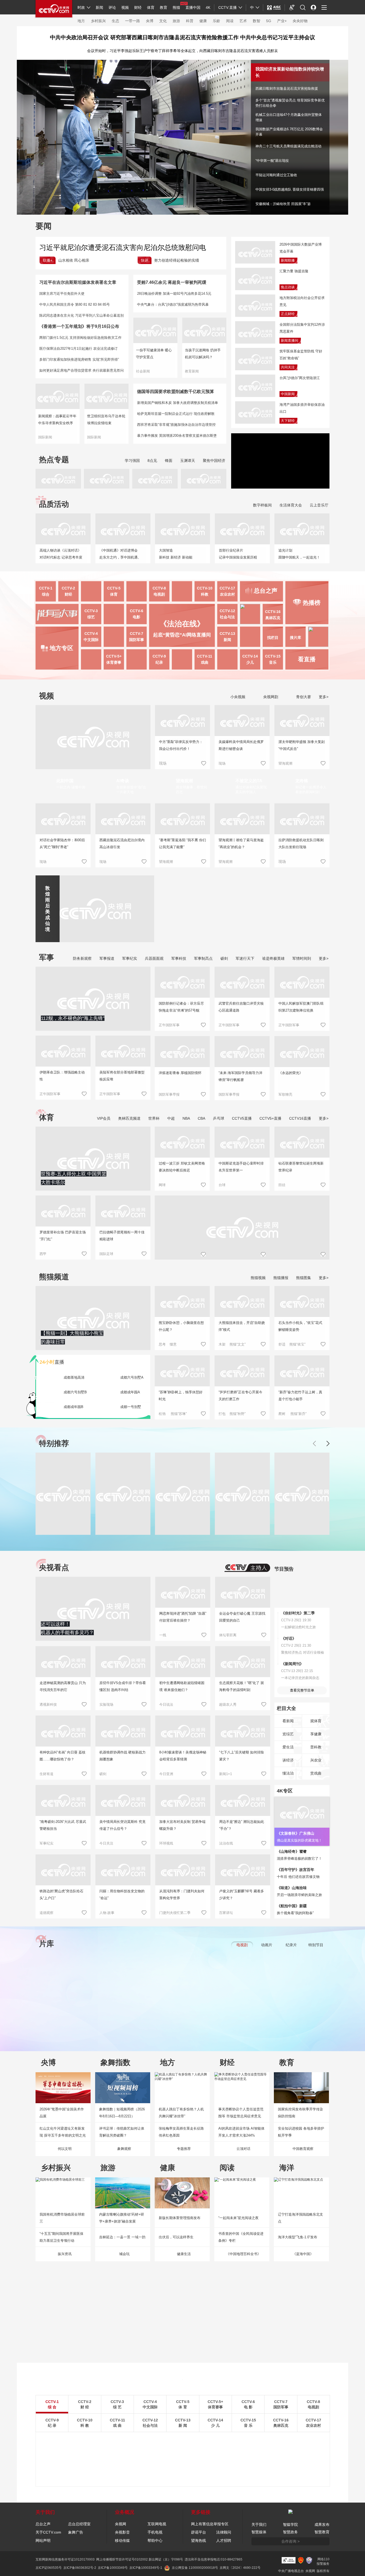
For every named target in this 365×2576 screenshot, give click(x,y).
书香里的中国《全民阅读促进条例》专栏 (241, 2237)
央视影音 (122, 2532)
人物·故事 (107, 1913)
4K (208, 7)
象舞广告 (76, 2532)
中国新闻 (288, 394)
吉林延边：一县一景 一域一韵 (122, 2237)
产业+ (282, 21)
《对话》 (289, 1638)
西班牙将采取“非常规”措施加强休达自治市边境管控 (176, 425)
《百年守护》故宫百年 (296, 1870)
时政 (81, 7)
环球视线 (166, 1843)
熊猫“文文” (238, 1344)
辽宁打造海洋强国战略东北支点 (300, 2218)
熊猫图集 (304, 1278)
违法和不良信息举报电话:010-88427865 (213, 2559)
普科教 (316, 1747)
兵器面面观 (154, 958)
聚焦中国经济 (214, 461)
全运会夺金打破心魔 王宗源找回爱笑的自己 (242, 1617)
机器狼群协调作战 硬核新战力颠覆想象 (123, 1756)
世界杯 (154, 1118)
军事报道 (107, 958)
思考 (162, 1344)
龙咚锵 (302, 781)
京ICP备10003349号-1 (146, 2568)
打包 (222, 1414)
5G (269, 21)
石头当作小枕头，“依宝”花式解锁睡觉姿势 (300, 1326)
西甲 (43, 1254)
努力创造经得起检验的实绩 (177, 260)
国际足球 (106, 1254)
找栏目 (273, 638)
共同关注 (288, 367)
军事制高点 (203, 958)
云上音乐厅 (319, 505)
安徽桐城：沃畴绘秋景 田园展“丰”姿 (283, 204)
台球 (222, 1185)
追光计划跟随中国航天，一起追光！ (299, 554)
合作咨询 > (290, 2541)
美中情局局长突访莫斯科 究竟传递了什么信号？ (123, 1825)
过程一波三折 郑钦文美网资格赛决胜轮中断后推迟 (182, 1167)
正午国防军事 (50, 1094)
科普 (190, 21)
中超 (171, 1118)
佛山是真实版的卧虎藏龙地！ (299, 1840)
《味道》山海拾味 (292, 1888)
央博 (150, 21)
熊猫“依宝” (297, 1344)
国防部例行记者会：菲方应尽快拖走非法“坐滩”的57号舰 (181, 1007)
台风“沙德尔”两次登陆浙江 (300, 378)
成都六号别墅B (75, 1392)
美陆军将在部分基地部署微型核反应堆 (122, 1076)
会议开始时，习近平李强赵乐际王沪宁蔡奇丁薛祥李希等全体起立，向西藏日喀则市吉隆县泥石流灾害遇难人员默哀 (183, 51)
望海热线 (199, 2540)
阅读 (230, 21)
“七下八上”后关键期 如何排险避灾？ (242, 1756)
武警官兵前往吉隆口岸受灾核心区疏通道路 (241, 1007)
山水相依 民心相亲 (74, 260)
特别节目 (316, 1945)
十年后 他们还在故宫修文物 (298, 1877)
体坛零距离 (228, 1635)
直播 (52, 1362)
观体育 (316, 1721)
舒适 (282, 1344)
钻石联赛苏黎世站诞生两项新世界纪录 (301, 1167)
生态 (115, 21)
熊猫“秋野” (238, 1414)
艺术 (243, 21)
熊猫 (176, 7)
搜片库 (296, 638)
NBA (186, 1118)
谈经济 (288, 1760)
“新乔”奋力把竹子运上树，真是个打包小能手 (300, 1396)
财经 (138, 7)
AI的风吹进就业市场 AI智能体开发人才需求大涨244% (241, 2132)
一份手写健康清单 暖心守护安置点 (154, 354)
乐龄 (216, 21)
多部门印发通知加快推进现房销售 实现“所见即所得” (79, 359)
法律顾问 (224, 2532)
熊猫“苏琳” (179, 1414)
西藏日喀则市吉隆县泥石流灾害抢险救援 (287, 89)
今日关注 (106, 1843)
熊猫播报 (281, 1278)
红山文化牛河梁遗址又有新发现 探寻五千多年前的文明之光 (63, 2132)
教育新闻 (192, 371)
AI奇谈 (123, 781)
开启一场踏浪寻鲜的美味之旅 (299, 1895)
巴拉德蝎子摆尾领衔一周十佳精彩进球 (122, 1236)
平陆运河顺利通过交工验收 (276, 175)
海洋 (287, 2168)
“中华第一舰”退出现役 (272, 161)
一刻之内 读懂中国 (71, 787)
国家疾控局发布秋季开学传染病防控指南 (300, 2113)
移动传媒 (122, 2540)
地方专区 (61, 648)
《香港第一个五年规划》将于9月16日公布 (79, 326)
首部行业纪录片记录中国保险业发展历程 (238, 554)
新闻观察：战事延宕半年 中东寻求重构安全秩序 (57, 420)
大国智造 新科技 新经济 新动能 (176, 554)
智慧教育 (322, 2532)
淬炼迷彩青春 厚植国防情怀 (180, 1073)
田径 (282, 1185)
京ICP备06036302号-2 (80, 2568)
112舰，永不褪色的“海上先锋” (73, 1018)
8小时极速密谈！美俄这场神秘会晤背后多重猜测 (183, 1756)
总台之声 (43, 2524)
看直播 (307, 659)
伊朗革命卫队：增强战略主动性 (62, 1076)
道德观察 (46, 1913)
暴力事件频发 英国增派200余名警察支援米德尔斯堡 (177, 436)
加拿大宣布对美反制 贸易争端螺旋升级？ (182, 1825)
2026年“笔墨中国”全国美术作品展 (62, 2113)
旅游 (176, 21)
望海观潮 (285, 763)
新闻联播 (288, 260)
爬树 (282, 1414)
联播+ (48, 260)
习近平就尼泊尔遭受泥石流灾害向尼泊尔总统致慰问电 (123, 247)
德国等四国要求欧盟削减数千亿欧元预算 (176, 392)
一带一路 (133, 21)
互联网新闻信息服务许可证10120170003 (65, 2559)
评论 (112, 7)
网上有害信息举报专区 (210, 2524)
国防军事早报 (169, 1094)
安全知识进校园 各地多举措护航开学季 (301, 2132)
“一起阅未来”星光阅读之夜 (238, 2218)
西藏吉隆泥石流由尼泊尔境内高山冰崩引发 (122, 843)
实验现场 (106, 1704)
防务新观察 (82, 958)
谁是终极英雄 (273, 958)
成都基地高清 (74, 1377)
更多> (324, 697)
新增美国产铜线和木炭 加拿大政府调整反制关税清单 (178, 403)
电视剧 (242, 1945)
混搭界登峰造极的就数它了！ (299, 1859)
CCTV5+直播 (270, 1118)
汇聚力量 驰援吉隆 (294, 271)
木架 (222, 1344)
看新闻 (288, 1721)
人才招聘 (224, 2540)
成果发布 (322, 2524)
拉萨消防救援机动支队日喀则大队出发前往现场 (301, 843)
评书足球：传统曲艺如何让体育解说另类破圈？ (122, 2132)
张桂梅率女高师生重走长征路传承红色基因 (181, 2132)
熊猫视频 (258, 1278)
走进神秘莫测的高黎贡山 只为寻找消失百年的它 (63, 1686)
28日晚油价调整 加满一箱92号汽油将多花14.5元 (174, 294)
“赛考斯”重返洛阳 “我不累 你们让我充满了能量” (183, 843)
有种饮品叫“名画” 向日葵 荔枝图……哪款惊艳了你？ (63, 1756)
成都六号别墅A (132, 1377)
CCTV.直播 (228, 7)
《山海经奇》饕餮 (292, 1851)
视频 (125, 7)
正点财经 (288, 314)
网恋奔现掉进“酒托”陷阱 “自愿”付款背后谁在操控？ (183, 1617)
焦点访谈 (288, 287)
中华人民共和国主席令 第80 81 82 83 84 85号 (75, 304)
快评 (145, 260)
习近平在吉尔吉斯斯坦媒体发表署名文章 (78, 282)
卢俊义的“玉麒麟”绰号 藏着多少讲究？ (242, 1895)
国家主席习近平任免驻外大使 (62, 294)
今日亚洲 (166, 1774)
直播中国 (193, 7)
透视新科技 (48, 1704)
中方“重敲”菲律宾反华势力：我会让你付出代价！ (181, 745)
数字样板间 (262, 505)
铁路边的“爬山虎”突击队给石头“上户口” (61, 1895)
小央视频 (237, 697)
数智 (257, 21)
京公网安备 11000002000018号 (195, 2568)
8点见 (152, 461)
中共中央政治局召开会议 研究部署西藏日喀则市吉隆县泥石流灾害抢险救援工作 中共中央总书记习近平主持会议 (183, 37)
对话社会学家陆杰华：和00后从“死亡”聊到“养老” (62, 843)
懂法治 (288, 1773)
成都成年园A (130, 1392)
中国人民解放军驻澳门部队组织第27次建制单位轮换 (301, 1007)
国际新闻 (45, 437)
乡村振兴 (98, 21)
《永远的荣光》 (291, 1073)
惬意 (173, 1344)
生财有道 (46, 1774)
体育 (151, 7)
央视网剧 (270, 697)
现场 (222, 763)
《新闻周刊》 (292, 1664)
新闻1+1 (226, 1774)
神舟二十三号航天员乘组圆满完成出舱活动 (288, 146)
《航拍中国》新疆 (292, 1906)
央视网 (121, 2524)
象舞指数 (115, 2062)
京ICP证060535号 (49, 2568)
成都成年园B (73, 1407)
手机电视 (155, 2532)
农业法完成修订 (105, 349)
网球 (162, 1185)
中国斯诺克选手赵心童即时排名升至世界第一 (241, 1167)
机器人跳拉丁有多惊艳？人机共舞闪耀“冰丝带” (181, 2113)
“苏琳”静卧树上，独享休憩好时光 (181, 1396)
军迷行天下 (245, 958)
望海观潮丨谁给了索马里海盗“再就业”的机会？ (241, 843)
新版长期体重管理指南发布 (180, 2218)
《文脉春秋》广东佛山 (296, 1833)
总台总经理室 (79, 2524)
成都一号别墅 (131, 1407)
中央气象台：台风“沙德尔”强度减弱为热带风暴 (173, 304)
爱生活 (288, 1747)
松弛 (162, 1414)
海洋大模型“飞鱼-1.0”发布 (298, 2237)
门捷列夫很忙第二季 (175, 1913)
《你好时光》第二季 (298, 1613)
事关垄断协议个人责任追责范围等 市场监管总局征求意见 (241, 2113)
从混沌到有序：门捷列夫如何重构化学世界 (182, 1895)
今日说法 (166, 1704)
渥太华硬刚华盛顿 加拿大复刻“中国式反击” (302, 745)
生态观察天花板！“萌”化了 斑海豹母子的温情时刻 (242, 1686)
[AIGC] (274, 7)
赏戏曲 (316, 1773)
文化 (163, 21)
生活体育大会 (291, 505)
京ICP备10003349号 (113, 2568)
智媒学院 (290, 2524)
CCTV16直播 (300, 1118)
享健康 (316, 1734)
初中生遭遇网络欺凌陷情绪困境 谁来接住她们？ (182, 1686)
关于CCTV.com (48, 2532)
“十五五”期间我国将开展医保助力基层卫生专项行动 (61, 2237)
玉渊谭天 (188, 461)
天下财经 (288, 421)
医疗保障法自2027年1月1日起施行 (66, 349)
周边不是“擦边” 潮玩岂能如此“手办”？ (242, 1825)
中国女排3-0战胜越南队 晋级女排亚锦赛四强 (290, 189)
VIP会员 (104, 1118)
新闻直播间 (290, 341)
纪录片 (291, 1945)
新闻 (99, 7)
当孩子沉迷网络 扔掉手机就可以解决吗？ (203, 354)
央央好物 (300, 21)
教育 (164, 7)
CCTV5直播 (242, 1118)
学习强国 (132, 461)
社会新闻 (143, 371)
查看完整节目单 (302, 1690)
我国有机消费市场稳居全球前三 (62, 2218)
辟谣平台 (199, 2532)
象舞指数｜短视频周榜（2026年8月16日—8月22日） (122, 2113)
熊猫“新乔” (298, 1414)
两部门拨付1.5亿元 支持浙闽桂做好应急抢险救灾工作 (80, 338)
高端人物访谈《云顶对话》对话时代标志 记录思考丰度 (61, 554)
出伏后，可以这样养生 (176, 2237)
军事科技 (179, 958)
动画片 (267, 1945)
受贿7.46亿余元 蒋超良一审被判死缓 (172, 282)
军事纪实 (130, 958)
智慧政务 (290, 2532)
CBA (201, 1118)
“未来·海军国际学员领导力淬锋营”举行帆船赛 (240, 1076)
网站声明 (43, 2540)
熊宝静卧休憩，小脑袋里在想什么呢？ (181, 1326)
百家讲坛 (226, 1913)
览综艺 (288, 1734)
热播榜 (312, 603)
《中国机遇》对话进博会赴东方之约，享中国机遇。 (120, 554)
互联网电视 (157, 2524)
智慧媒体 (259, 2532)
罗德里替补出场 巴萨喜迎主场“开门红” (63, 1236)
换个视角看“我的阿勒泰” (295, 1913)
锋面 (169, 461)
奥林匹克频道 (129, 1118)
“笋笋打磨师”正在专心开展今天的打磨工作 (240, 1396)
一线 (163, 1635)
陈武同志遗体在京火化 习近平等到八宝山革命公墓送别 (81, 315)
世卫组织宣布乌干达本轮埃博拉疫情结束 (106, 420)
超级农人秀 (228, 1704)
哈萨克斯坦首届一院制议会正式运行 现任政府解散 (176, 414)
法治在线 (226, 1843)
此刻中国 (65, 781)
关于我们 (259, 2524)
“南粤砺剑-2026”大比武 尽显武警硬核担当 (63, 1825)
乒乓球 (219, 1118)
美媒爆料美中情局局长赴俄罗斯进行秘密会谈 (241, 745)
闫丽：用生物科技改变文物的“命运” (122, 1895)
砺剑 (224, 958)
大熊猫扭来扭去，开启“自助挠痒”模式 (242, 1326)
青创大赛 (303, 697)
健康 (203, 21)
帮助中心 (155, 2540)
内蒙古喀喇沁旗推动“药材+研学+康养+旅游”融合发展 (122, 2218)
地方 (81, 21)
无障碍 (292, 12)
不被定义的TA (249, 781)
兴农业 (316, 1760)
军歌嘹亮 (285, 1094)
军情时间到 (302, 958)
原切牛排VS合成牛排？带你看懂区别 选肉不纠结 (123, 1686)
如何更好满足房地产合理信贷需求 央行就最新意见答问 (81, 370)
